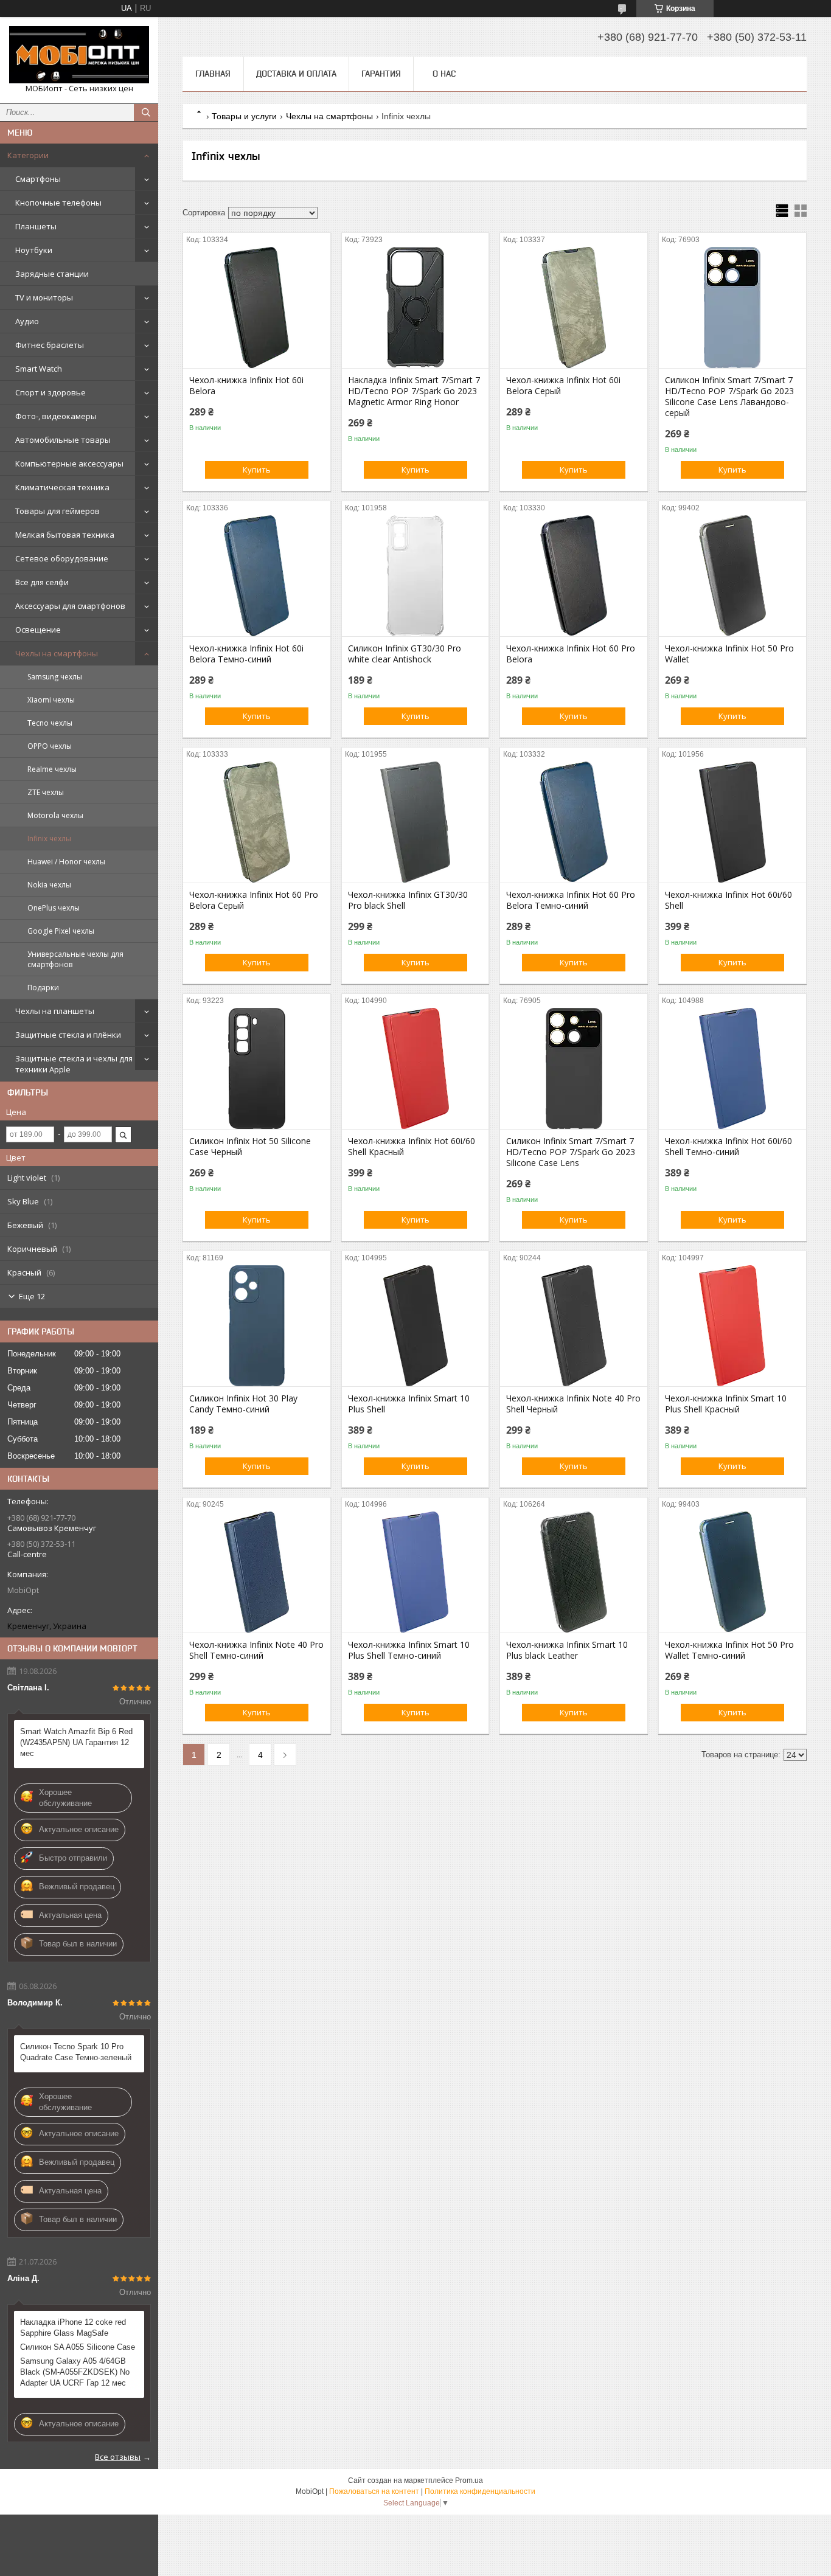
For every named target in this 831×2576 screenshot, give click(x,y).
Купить (257, 470)
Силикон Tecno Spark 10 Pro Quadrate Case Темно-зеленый (76, 2052)
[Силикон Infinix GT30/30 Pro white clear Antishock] (415, 575)
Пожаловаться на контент (374, 2491)
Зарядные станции (52, 274)
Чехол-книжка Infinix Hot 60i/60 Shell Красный (412, 1147)
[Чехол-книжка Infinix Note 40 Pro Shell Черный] (574, 1325)
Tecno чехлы (50, 723)
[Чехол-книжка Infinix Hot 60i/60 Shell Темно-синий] (732, 1068)
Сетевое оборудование (62, 558)
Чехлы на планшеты (55, 1011)
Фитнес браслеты (50, 345)
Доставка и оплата (296, 74)
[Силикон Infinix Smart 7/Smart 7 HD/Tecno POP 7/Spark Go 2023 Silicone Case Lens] (574, 1068)
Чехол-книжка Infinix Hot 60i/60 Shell (728, 900)
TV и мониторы (44, 297)
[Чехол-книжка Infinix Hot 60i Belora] (257, 307)
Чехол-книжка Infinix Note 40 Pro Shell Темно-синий (256, 1650)
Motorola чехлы (55, 815)
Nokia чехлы (49, 885)
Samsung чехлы (55, 677)
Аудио (27, 321)
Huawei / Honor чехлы (66, 862)
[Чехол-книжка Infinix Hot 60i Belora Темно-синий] (257, 575)
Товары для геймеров (57, 511)
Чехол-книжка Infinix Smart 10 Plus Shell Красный (726, 1404)
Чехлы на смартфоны (57, 653)
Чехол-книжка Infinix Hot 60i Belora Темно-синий (246, 654)
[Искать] (146, 113)
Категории (28, 155)
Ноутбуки (34, 250)
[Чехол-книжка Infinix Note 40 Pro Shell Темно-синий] (257, 1572)
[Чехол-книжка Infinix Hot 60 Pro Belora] (574, 575)
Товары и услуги (244, 116)
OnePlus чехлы (54, 908)
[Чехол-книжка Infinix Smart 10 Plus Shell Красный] (732, 1325)
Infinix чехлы (49, 838)
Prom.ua (469, 2481)
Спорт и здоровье (50, 392)
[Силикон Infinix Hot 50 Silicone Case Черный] (257, 1068)
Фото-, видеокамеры (56, 416)
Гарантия (381, 74)
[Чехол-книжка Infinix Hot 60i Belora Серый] (574, 307)
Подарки (43, 988)
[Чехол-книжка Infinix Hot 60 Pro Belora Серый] (257, 822)
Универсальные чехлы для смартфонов (75, 959)
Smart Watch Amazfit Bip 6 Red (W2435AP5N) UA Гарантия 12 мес (76, 1742)
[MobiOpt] (79, 55)
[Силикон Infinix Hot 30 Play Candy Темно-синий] (257, 1325)
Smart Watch (39, 369)
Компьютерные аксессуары (69, 463)
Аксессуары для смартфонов (70, 606)
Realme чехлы (52, 769)
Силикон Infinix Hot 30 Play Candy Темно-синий (243, 1404)
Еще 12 (32, 1296)
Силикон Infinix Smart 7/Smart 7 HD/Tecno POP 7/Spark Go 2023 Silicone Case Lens (571, 1152)
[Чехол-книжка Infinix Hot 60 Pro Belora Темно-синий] (574, 822)
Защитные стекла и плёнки (68, 1035)
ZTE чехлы (46, 792)
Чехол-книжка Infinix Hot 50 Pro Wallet (729, 654)
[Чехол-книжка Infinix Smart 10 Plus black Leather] (574, 1572)
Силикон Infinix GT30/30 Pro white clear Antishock (405, 654)
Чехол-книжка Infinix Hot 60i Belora (246, 386)
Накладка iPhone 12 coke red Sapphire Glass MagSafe (73, 2328)
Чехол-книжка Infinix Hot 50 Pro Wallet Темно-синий (729, 1650)
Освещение (38, 630)
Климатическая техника (62, 487)
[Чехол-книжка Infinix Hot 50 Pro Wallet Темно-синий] (732, 1572)
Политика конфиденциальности (480, 2491)
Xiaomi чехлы (51, 700)
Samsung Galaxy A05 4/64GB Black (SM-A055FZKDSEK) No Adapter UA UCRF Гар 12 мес (75, 2372)
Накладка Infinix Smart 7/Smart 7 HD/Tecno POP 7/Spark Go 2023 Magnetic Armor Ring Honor (414, 391)
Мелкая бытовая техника (65, 535)
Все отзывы (118, 2457)
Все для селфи (42, 582)
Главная (213, 74)
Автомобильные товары (63, 440)
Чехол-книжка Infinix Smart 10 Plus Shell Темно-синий (409, 1650)
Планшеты (36, 226)
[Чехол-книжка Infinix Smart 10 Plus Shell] (415, 1325)
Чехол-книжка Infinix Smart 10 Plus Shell (409, 1404)
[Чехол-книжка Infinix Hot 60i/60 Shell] (732, 822)
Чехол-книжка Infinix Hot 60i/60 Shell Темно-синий (728, 1147)
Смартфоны (38, 179)
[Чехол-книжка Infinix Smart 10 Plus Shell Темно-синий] (415, 1572)
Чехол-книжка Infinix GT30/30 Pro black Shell (408, 900)
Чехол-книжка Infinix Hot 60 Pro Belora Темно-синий (571, 900)
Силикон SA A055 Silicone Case (78, 2347)
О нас (444, 74)
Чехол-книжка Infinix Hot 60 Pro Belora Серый (254, 900)
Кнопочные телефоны (58, 203)
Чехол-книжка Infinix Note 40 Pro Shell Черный (573, 1404)
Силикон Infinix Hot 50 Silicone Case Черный (250, 1147)
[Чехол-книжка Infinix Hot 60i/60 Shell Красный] (415, 1068)
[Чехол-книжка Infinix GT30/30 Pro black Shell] (415, 822)
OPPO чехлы (50, 746)
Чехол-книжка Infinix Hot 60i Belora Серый (563, 386)
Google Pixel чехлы (61, 931)
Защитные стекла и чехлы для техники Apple (74, 1064)
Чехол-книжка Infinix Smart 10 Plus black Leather (567, 1650)
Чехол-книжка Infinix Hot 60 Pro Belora (571, 654)
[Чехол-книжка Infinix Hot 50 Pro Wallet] (732, 575)
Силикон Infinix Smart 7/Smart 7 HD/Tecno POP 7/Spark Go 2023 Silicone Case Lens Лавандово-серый (729, 397)
